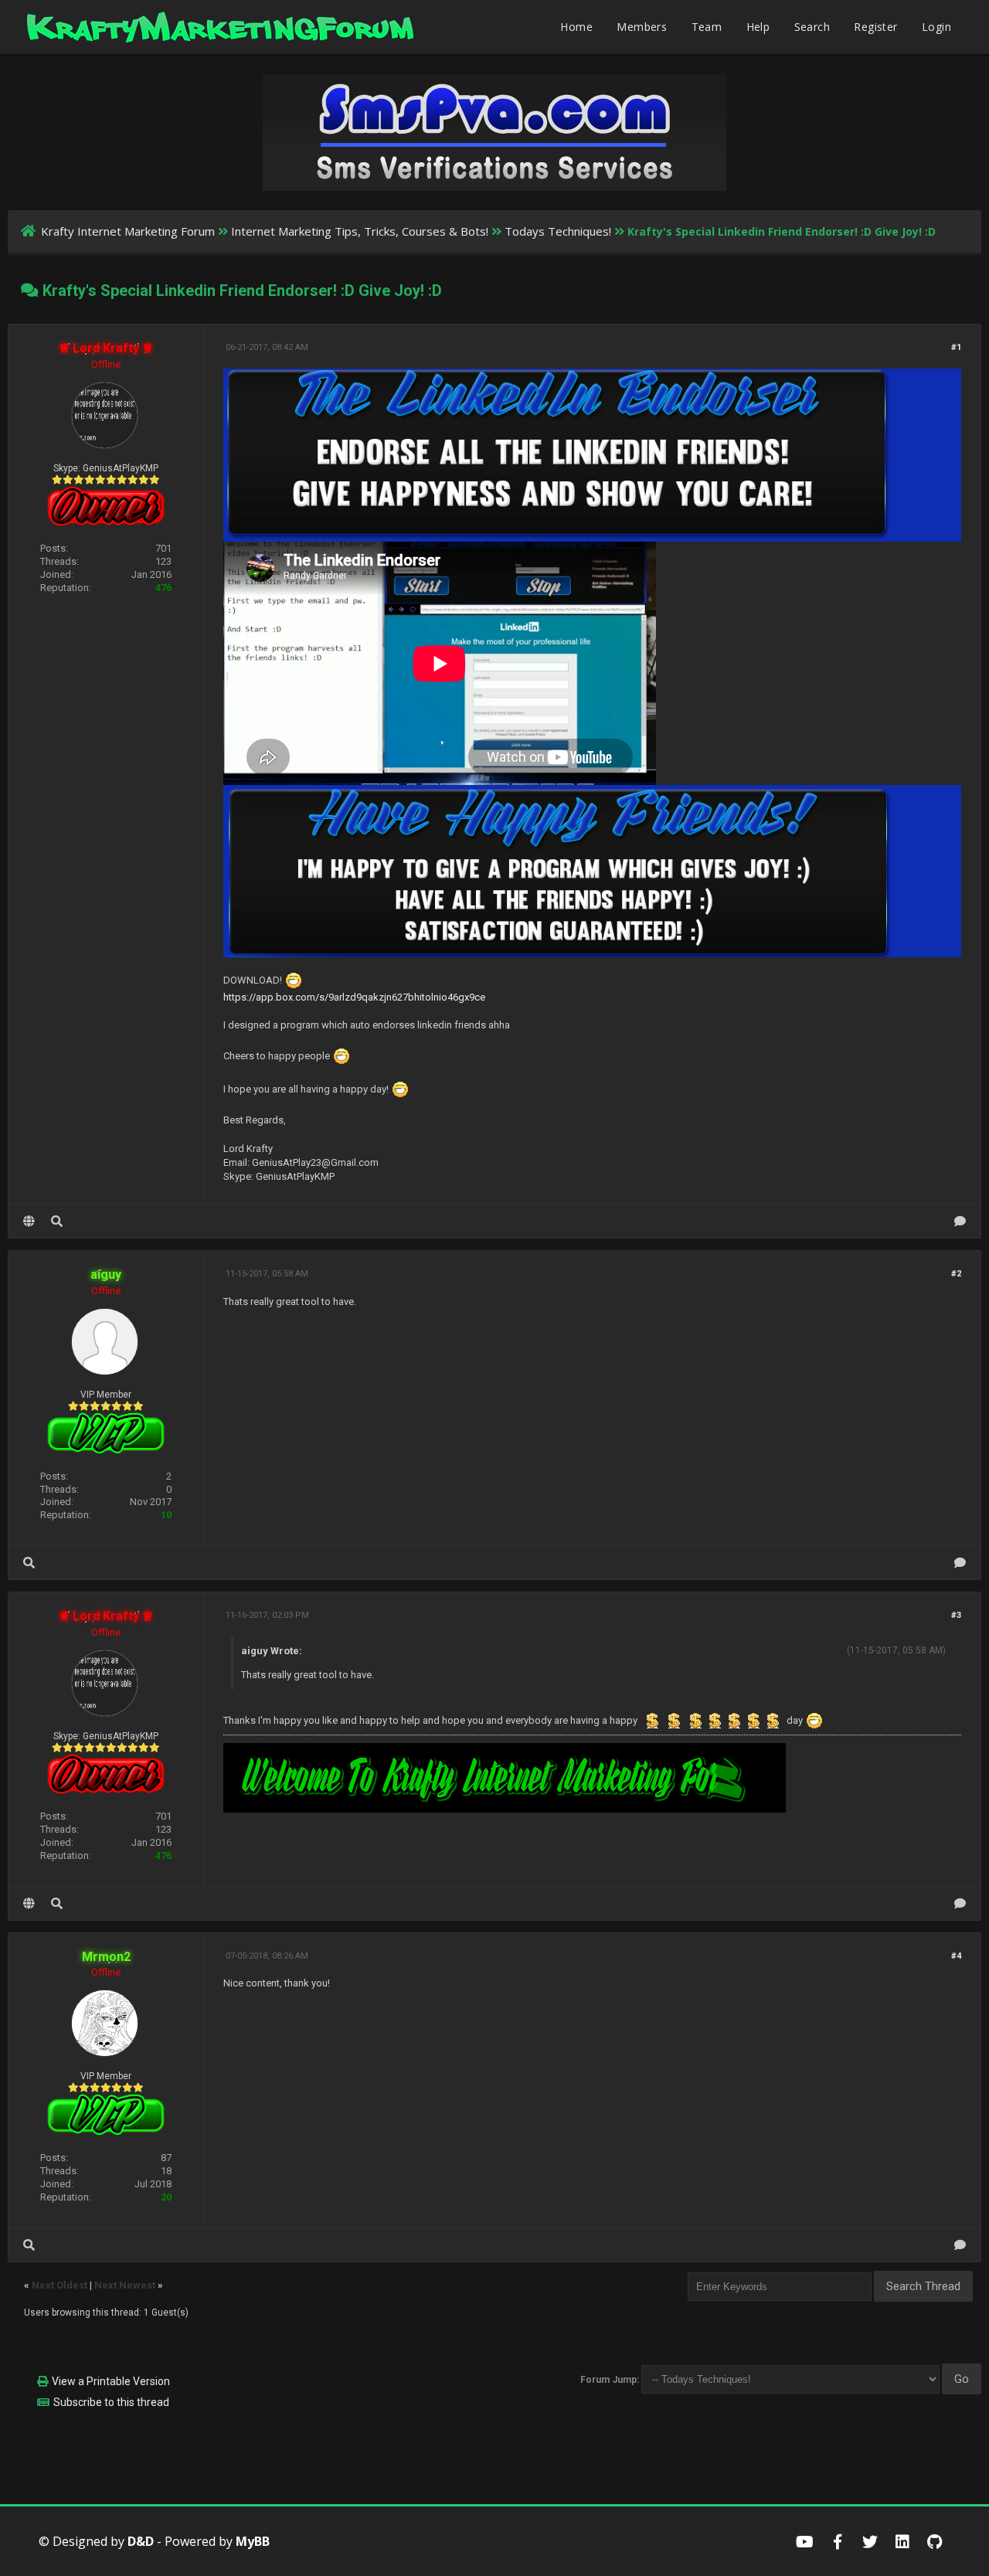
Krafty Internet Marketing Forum (128, 231)
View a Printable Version (111, 2381)
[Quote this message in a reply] (960, 1221)
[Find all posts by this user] (57, 1221)
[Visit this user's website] (29, 1221)
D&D (141, 2541)
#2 (956, 1274)
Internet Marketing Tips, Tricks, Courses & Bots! (360, 231)
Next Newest (125, 2285)
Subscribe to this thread (111, 2402)
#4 (956, 1956)
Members (642, 27)
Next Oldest (59, 2285)
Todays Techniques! (558, 231)
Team (707, 27)
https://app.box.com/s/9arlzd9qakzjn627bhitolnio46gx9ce (354, 997)
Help (758, 27)
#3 (956, 1615)
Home (576, 27)
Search (812, 27)
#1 (956, 347)
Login (936, 27)
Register (875, 27)
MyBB (253, 2541)
